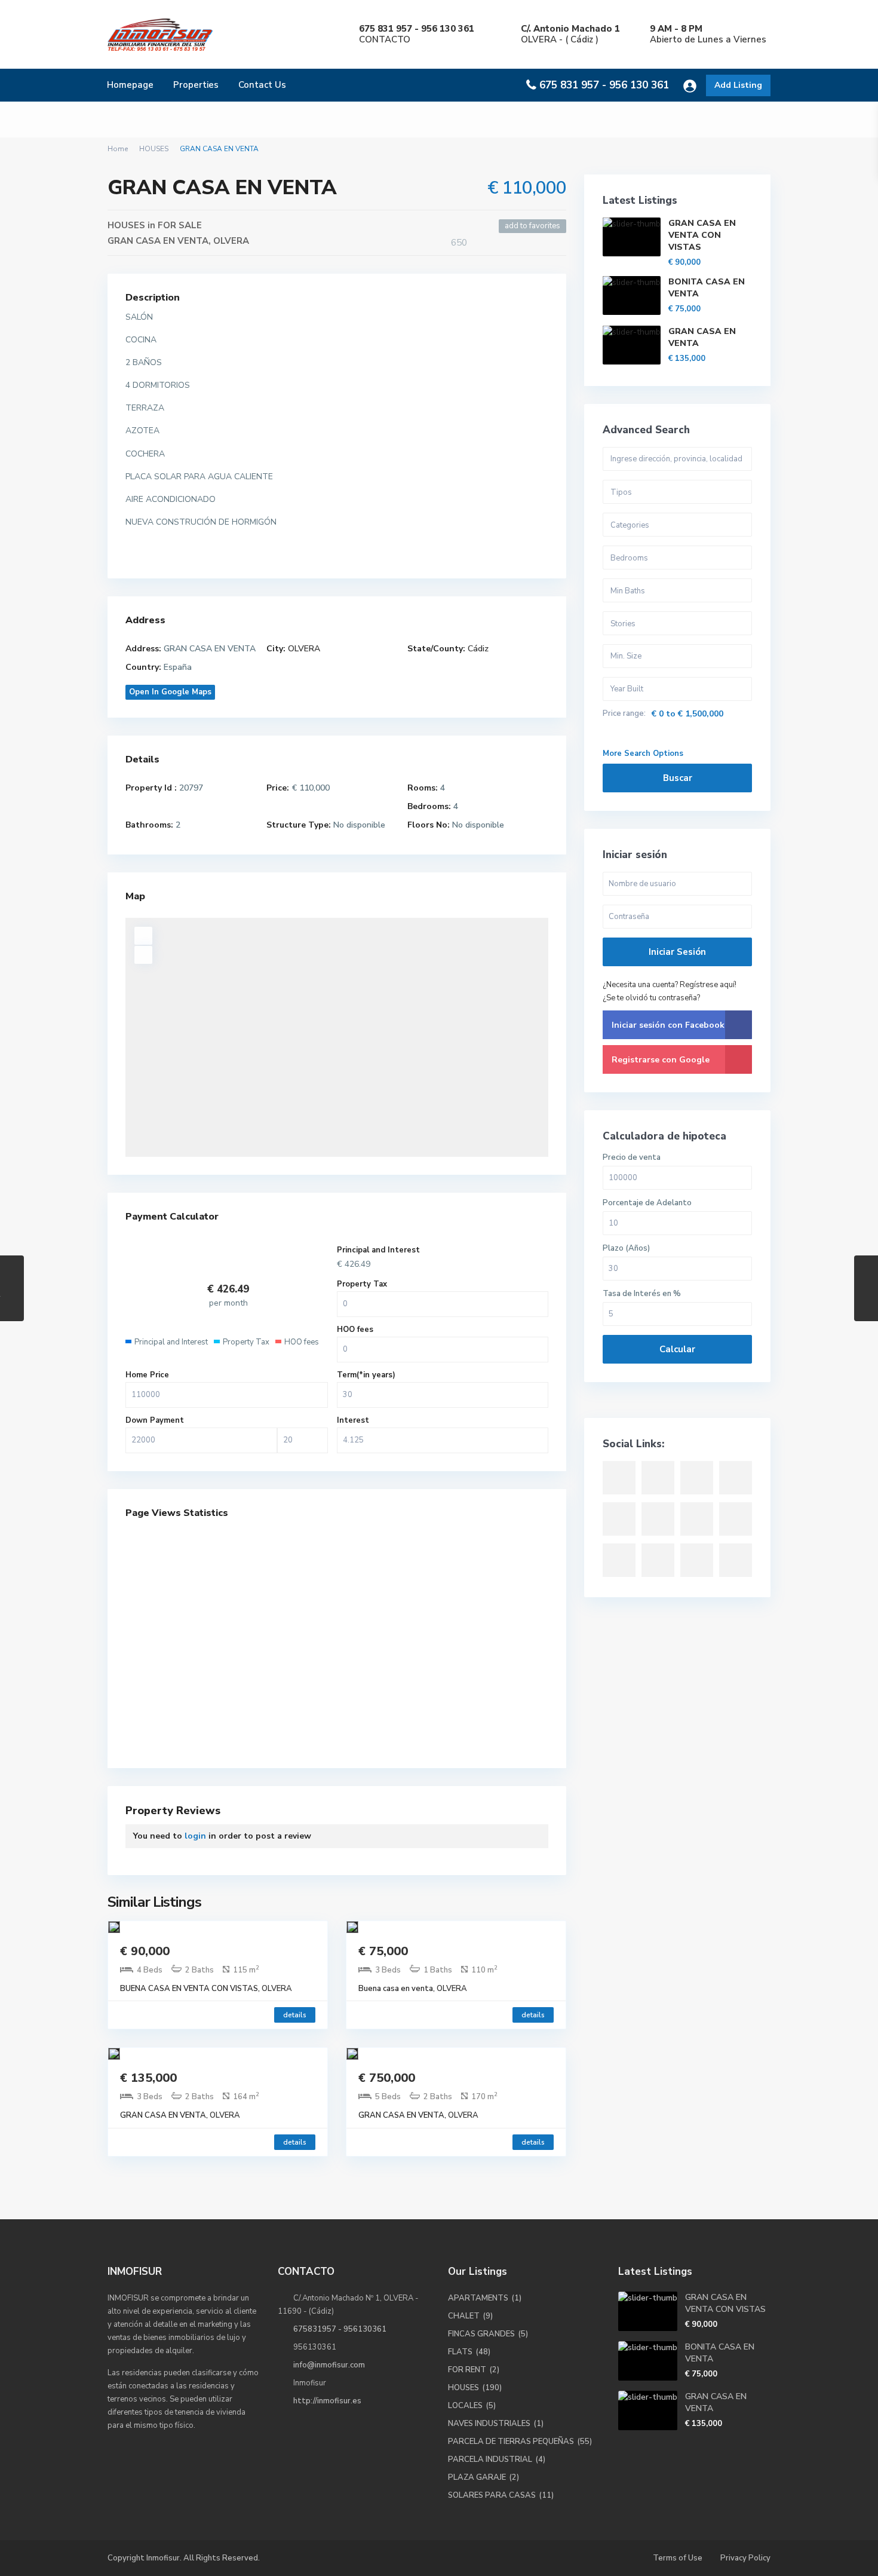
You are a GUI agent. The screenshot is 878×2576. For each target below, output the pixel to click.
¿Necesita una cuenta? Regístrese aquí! (670, 985)
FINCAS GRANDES (481, 2334)
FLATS (460, 2352)
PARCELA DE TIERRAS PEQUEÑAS (511, 2442)
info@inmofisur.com (329, 2365)
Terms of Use (678, 2558)
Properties (196, 85)
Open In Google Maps (170, 692)
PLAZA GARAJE (477, 2477)
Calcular (677, 1349)
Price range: (624, 714)
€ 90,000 (145, 1951)
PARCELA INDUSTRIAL (490, 2459)
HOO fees (355, 1330)
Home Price (147, 1375)
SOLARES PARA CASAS (492, 2495)
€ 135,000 (148, 2078)
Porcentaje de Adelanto (647, 1203)
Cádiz (478, 649)
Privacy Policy (745, 2558)
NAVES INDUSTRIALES (489, 2424)
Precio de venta (632, 1158)
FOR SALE (180, 225)
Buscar (678, 778)
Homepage (130, 85)
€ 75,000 (383, 1951)
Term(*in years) (366, 1375)
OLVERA (231, 241)
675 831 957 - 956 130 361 (604, 85)
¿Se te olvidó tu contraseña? (651, 998)
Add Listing (738, 85)
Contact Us (262, 85)
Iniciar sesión (677, 952)
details (295, 2015)
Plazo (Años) (626, 1249)
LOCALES (465, 2406)
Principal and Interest (378, 1250)
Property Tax (362, 1284)
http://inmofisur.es (327, 2401)
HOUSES (154, 149)
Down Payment (155, 1420)
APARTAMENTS (478, 2298)
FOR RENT (467, 2370)
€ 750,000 (387, 2078)
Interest (353, 1420)
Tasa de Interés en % (642, 1294)
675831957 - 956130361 (340, 2329)
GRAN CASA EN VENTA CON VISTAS (702, 235)
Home (118, 149)
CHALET (464, 2316)
